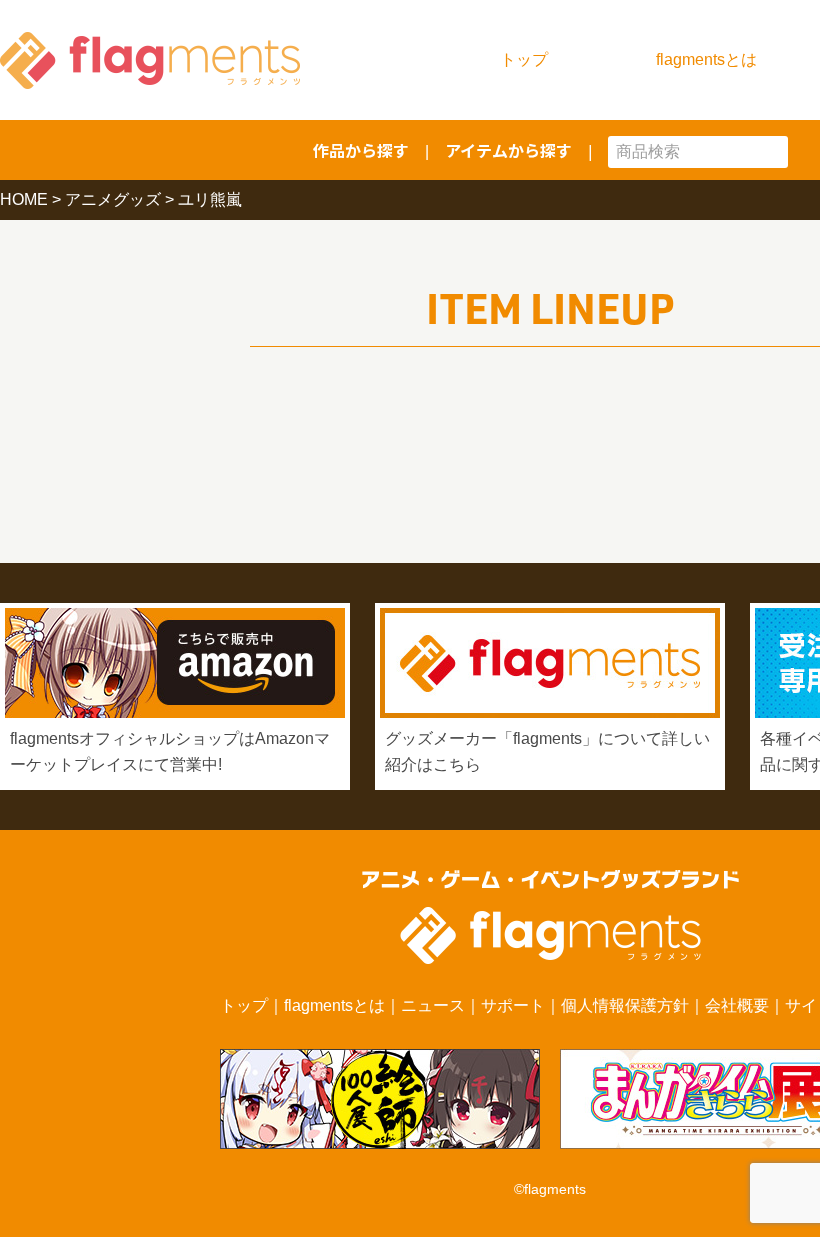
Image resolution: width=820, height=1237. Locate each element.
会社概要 (737, 1005)
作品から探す (361, 150)
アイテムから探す (508, 150)
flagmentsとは (706, 59)
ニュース (433, 1005)
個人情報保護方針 (625, 1005)
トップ (524, 59)
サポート (513, 1005)
